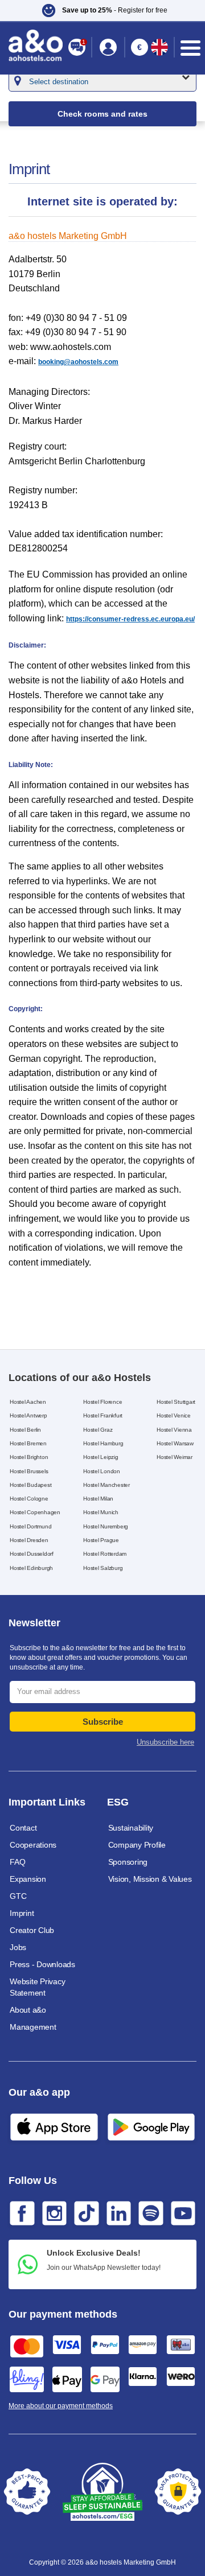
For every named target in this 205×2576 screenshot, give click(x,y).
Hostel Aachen (28, 1402)
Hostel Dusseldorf (32, 1554)
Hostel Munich (101, 1512)
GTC (18, 1896)
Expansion (28, 1879)
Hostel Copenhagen (35, 1512)
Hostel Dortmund (30, 1526)
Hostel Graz (98, 1430)
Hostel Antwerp (28, 1415)
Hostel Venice (174, 1415)
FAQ (17, 1862)
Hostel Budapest (30, 1485)
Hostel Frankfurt (103, 1415)
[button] (108, 47)
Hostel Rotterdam (105, 1554)
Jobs (18, 1947)
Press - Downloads (42, 1964)
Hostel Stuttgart (176, 1402)
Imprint (22, 1913)
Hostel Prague (101, 1540)
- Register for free (115, 10)
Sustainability (131, 1828)
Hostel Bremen (28, 1443)
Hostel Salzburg (103, 1568)
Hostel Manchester (106, 1485)
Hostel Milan (98, 1499)
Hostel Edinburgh (31, 1568)
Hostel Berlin (25, 1430)
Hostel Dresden (29, 1540)
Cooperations (33, 1845)
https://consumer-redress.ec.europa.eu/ (130, 619)
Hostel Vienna (174, 1430)
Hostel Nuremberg (106, 1526)
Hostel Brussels (29, 1471)
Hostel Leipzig (101, 1457)
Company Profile (137, 1845)
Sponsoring (128, 1862)
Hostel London (102, 1471)
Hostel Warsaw (175, 1443)
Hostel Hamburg (103, 1443)
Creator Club (32, 1930)
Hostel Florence (102, 1402)
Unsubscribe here (165, 1742)
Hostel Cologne (29, 1499)
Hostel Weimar (175, 1457)
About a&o (28, 2010)
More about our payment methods (61, 2406)
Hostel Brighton (29, 1457)
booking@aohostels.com (78, 362)
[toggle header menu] (190, 48)
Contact (23, 1828)
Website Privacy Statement (37, 1987)
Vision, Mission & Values (150, 1879)
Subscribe (103, 1722)
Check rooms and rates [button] (102, 114)
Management (33, 2027)
